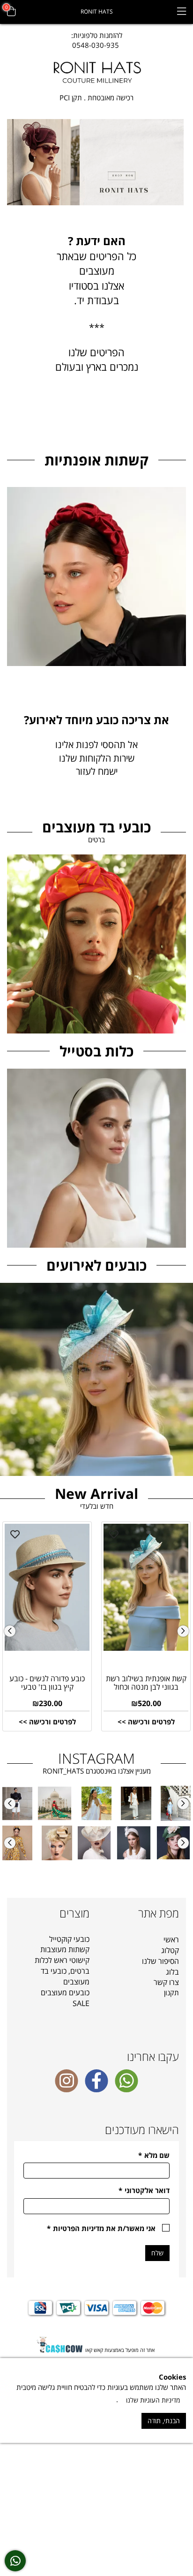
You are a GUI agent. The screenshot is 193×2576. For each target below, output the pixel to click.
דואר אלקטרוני (144, 2190)
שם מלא (154, 2155)
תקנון (171, 1992)
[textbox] (97, 41)
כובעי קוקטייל (69, 1939)
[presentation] (10, 1631)
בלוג (172, 1972)
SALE (81, 2003)
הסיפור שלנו (160, 1961)
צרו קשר (166, 1982)
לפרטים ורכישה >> (47, 1722)
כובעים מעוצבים (65, 1992)
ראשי (171, 1939)
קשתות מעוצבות (65, 1949)
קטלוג (170, 1950)
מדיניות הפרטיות (78, 2228)
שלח (157, 2253)
